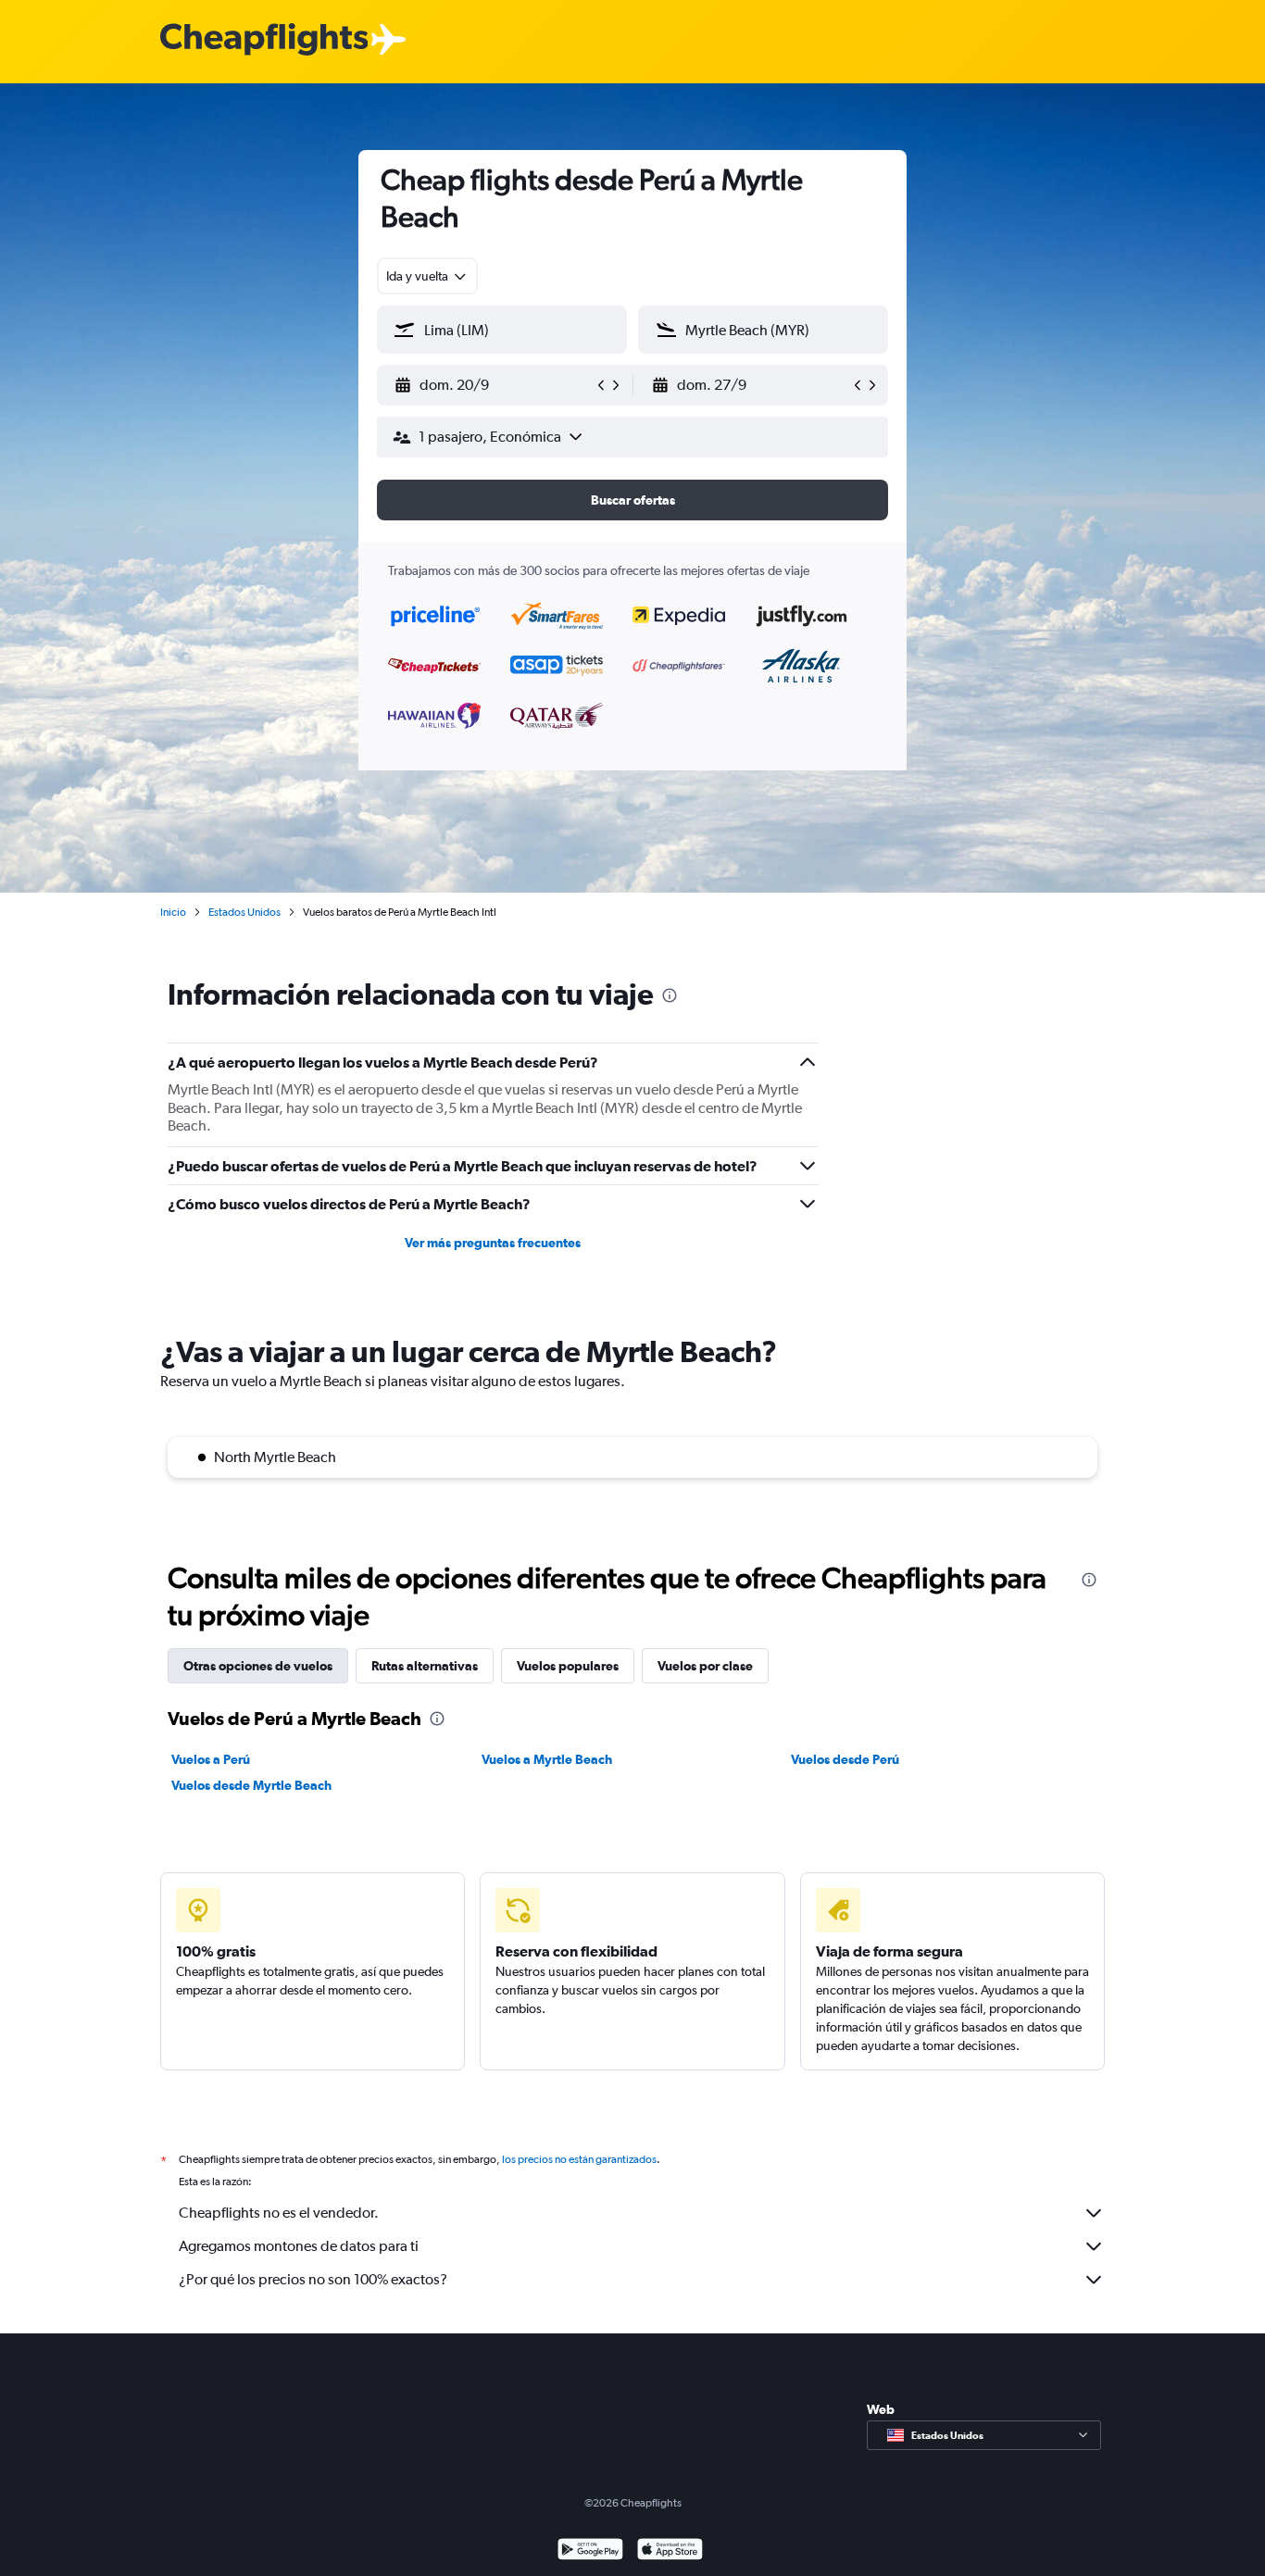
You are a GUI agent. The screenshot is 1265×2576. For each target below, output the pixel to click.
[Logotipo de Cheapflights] (264, 40)
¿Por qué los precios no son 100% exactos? (313, 2279)
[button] (494, 385)
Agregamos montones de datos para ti (299, 2246)
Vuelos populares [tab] (568, 1666)
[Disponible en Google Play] (590, 2551)
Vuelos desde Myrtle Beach (251, 1785)
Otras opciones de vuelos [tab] (258, 1666)
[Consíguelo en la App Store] (670, 2551)
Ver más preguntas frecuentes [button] (493, 1243)
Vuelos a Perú (211, 1759)
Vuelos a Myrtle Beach (547, 1759)
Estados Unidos (244, 912)
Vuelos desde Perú (845, 1759)
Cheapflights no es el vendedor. (279, 2213)
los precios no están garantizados (579, 2159)
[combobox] (427, 276)
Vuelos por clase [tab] (705, 1666)
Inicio (173, 912)
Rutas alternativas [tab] (425, 1666)
